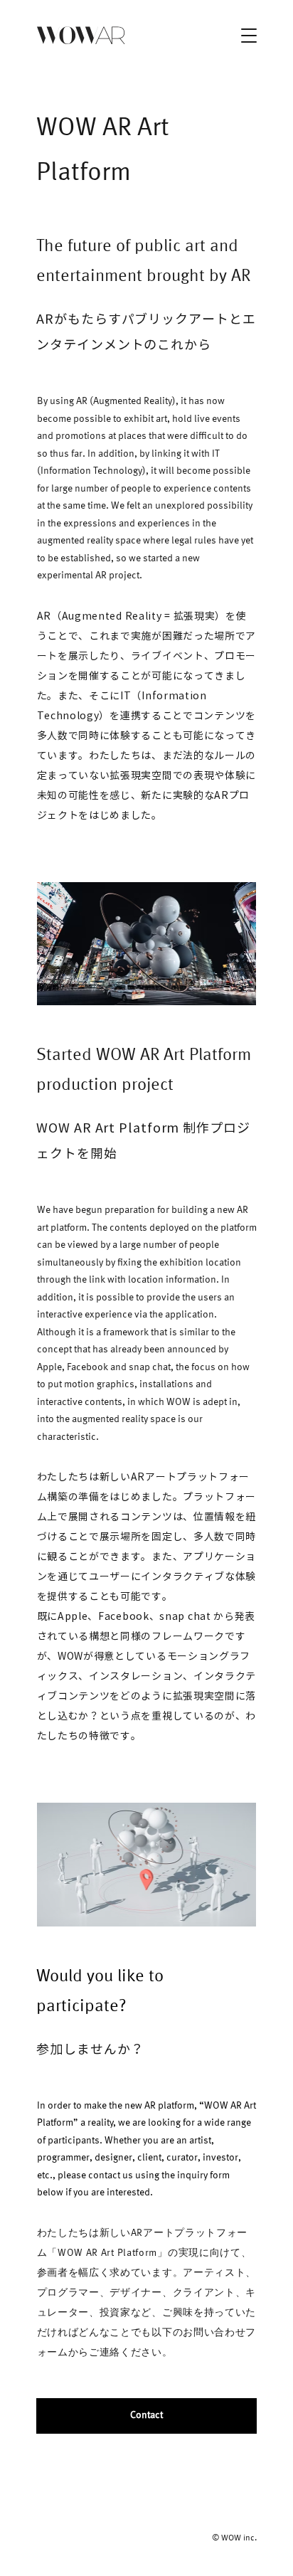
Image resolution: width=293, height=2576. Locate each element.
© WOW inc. (234, 2538)
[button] (249, 36)
